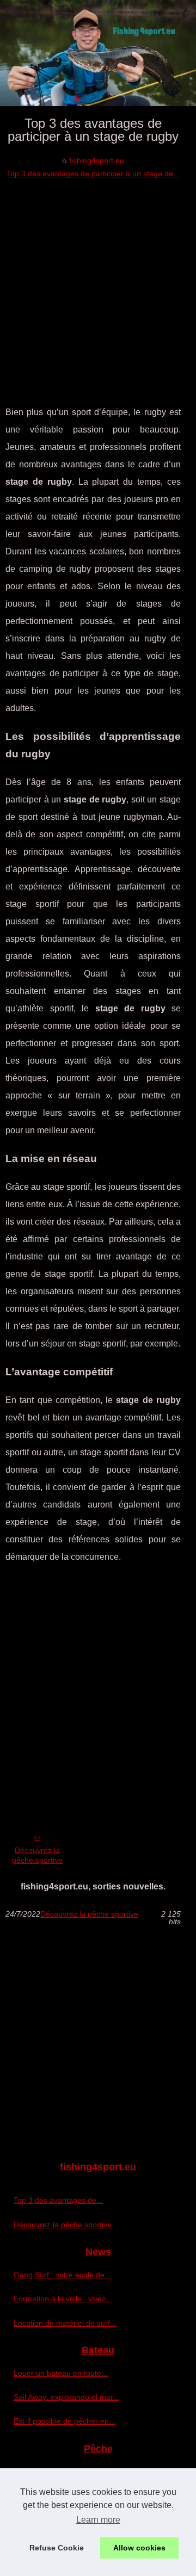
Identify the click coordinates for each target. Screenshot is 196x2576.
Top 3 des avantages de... (58, 2200)
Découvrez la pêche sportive (37, 1855)
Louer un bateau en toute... (61, 2373)
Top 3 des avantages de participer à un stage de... (93, 174)
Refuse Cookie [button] (57, 2548)
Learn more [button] (98, 2520)
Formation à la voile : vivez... (63, 2299)
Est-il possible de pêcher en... (65, 2421)
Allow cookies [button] (139, 2548)
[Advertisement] (98, 284)
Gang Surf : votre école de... (62, 2275)
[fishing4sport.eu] (98, 53)
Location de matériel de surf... (65, 2323)
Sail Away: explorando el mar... (66, 2397)
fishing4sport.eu (97, 160)
